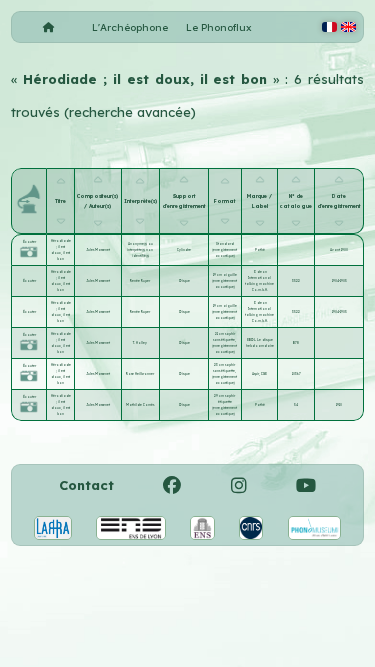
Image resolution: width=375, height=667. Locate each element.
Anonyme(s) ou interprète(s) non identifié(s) (140, 250)
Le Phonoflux (219, 27)
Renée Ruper (140, 281)
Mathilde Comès (140, 405)
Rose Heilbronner (140, 374)
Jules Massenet (98, 250)
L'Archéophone (130, 27)
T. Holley (140, 343)
